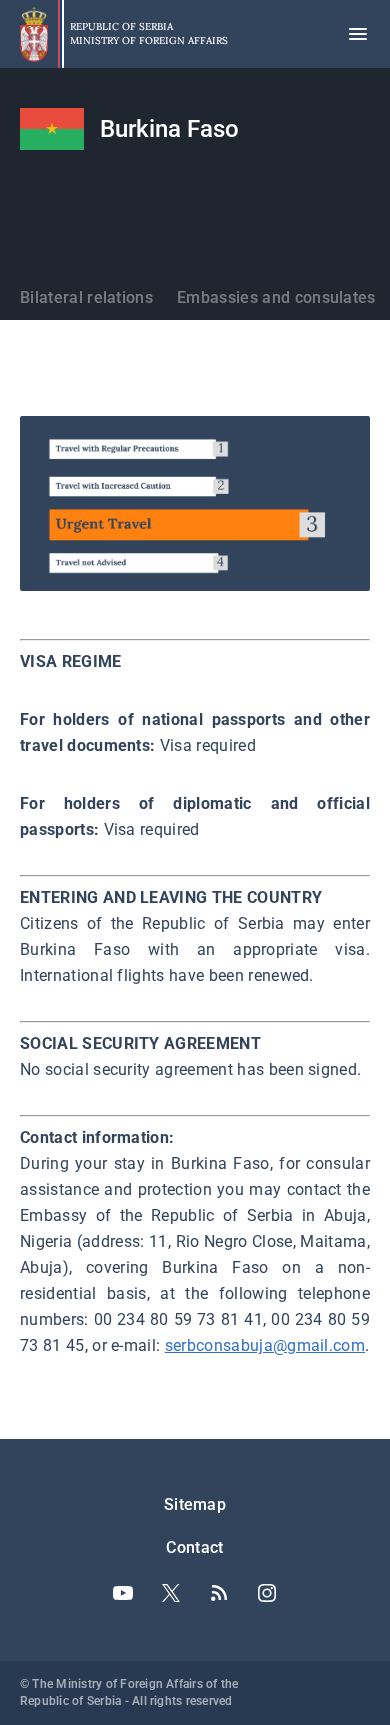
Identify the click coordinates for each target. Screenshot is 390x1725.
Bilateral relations (86, 297)
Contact (194, 1547)
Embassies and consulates (276, 297)
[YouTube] (123, 1593)
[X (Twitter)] (171, 1593)
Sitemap (195, 1504)
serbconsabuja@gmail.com (265, 1345)
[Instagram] (267, 1593)
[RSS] (219, 1593)
